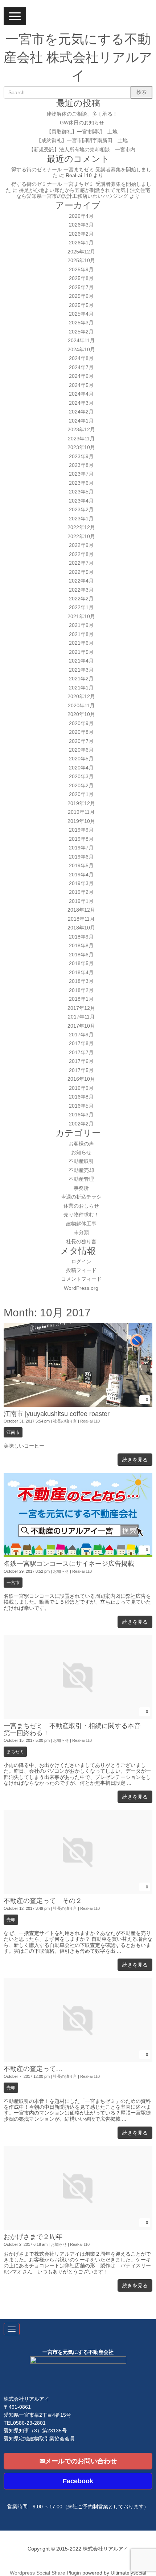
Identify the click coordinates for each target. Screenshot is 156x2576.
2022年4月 (81, 581)
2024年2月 (81, 412)
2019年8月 (81, 839)
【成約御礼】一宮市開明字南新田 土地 (82, 141)
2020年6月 (81, 750)
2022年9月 (81, 545)
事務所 (81, 1188)
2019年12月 (81, 803)
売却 (11, 1920)
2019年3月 (81, 883)
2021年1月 (81, 688)
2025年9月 (81, 270)
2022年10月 (81, 537)
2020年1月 (81, 794)
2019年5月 (81, 866)
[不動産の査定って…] (78, 2061)
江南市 (13, 1432)
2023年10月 (81, 447)
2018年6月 (81, 955)
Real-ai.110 (90, 1421)
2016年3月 (81, 1115)
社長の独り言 (81, 1242)
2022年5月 (81, 572)
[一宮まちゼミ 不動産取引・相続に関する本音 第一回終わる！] (78, 1718)
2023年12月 (81, 430)
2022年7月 (81, 563)
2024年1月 (81, 421)
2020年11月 (81, 706)
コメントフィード (81, 1279)
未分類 (81, 1233)
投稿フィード (81, 1270)
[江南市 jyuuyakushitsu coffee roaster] (78, 1405)
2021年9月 (81, 625)
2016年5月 (81, 1106)
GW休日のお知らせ (82, 123)
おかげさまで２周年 (33, 2237)
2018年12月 (81, 910)
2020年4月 (81, 768)
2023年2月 (81, 510)
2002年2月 (81, 1124)
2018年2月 (81, 990)
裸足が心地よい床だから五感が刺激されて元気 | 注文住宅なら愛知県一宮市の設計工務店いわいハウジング (83, 193)
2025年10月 (81, 261)
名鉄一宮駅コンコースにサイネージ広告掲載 (69, 1564)
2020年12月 (81, 697)
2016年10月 (81, 1079)
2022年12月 (81, 527)
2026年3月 (81, 225)
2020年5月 (81, 759)
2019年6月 (81, 857)
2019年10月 (81, 821)
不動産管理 (81, 1179)
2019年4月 (81, 875)
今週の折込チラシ (81, 1197)
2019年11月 (81, 812)
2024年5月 (81, 385)
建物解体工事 (81, 1224)
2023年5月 (81, 492)
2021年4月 (81, 661)
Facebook (78, 2481)
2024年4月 (81, 394)
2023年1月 (81, 519)
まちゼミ (15, 1752)
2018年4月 (81, 973)
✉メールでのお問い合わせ (78, 2461)
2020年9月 (81, 723)
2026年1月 (81, 243)
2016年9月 (81, 1088)
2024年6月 (81, 376)
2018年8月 (81, 946)
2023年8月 (81, 465)
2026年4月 (81, 216)
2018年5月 (81, 963)
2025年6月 (81, 296)
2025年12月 (81, 252)
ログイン (81, 1262)
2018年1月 (81, 999)
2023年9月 (81, 457)
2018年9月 (81, 937)
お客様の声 (81, 1144)
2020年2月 (81, 786)
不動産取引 (81, 1161)
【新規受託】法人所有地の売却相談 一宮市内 (82, 150)
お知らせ (81, 1153)
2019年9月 (81, 830)
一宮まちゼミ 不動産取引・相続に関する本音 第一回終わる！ (75, 1729)
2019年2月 (81, 892)
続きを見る (135, 1460)
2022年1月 (81, 607)
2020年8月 (81, 732)
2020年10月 (81, 714)
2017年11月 (81, 1017)
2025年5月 (81, 305)
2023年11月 (81, 439)
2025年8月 (81, 278)
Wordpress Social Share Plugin (46, 2573)
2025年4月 (81, 314)
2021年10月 (81, 617)
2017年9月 (81, 1035)
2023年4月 (81, 501)
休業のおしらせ (81, 1206)
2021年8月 (81, 634)
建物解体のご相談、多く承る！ (82, 114)
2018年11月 (81, 919)
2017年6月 (81, 1061)
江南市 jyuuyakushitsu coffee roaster (57, 1414)
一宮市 (13, 1583)
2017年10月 (81, 1026)
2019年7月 (81, 848)
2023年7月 (81, 474)
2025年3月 (81, 323)
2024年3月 (81, 403)
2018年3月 (81, 981)
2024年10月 (81, 350)
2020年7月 (81, 741)
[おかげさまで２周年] (78, 2229)
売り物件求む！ (81, 1215)
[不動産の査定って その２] (78, 1893)
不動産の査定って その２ (43, 1901)
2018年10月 (81, 928)
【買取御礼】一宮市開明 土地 (82, 132)
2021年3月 (81, 670)
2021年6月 (81, 643)
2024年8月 (81, 358)
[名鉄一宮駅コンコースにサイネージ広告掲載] (78, 1555)
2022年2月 (81, 599)
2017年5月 (81, 1070)
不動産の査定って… (33, 2069)
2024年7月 (81, 367)
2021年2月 (81, 679)
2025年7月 (81, 287)
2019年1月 (81, 901)
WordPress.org (81, 1288)
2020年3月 (81, 777)
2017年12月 (81, 1008)
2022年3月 (81, 590)
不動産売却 (81, 1170)
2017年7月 (81, 1053)
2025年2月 (81, 332)
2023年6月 (81, 483)
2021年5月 (81, 652)
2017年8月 (81, 1043)
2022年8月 (81, 554)
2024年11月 (81, 341)
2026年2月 (81, 234)
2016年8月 (81, 1097)
